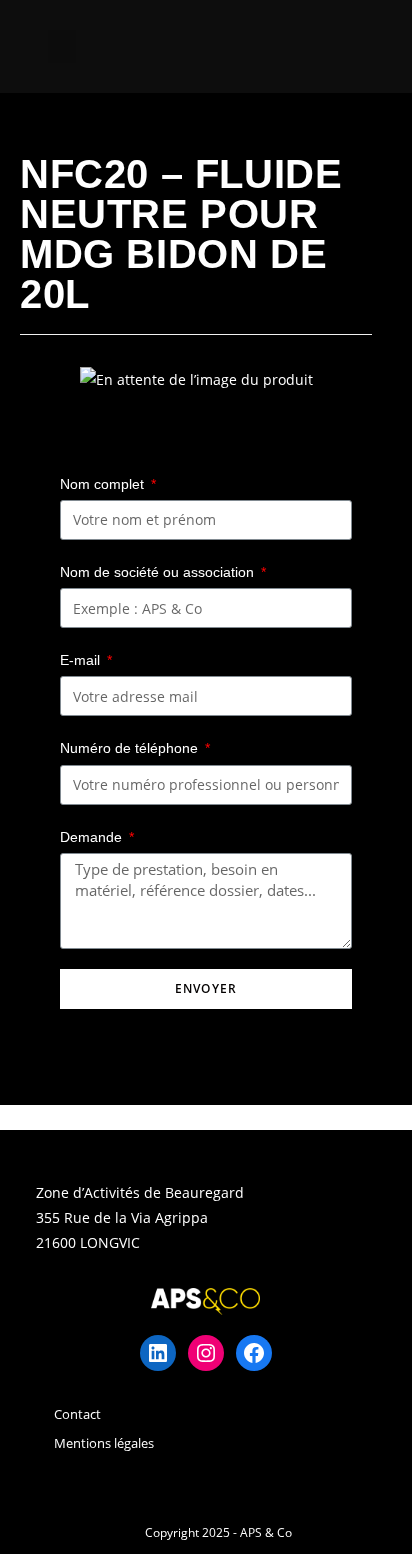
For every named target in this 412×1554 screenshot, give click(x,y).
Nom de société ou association (159, 572)
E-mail (82, 660)
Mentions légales (104, 1443)
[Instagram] (206, 1353)
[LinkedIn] (158, 1353)
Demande (93, 837)
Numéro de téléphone (131, 748)
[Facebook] (254, 1353)
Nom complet (104, 484)
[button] (62, 46)
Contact (77, 1414)
